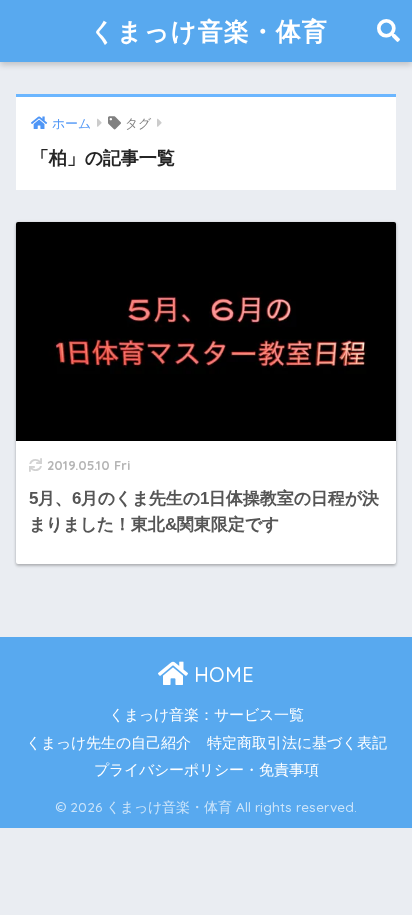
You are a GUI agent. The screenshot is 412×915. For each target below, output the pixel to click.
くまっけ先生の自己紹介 (108, 743)
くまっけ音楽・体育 (209, 30)
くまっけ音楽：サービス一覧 (206, 715)
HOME (221, 674)
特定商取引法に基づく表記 (297, 743)
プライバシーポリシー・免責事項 (206, 770)
